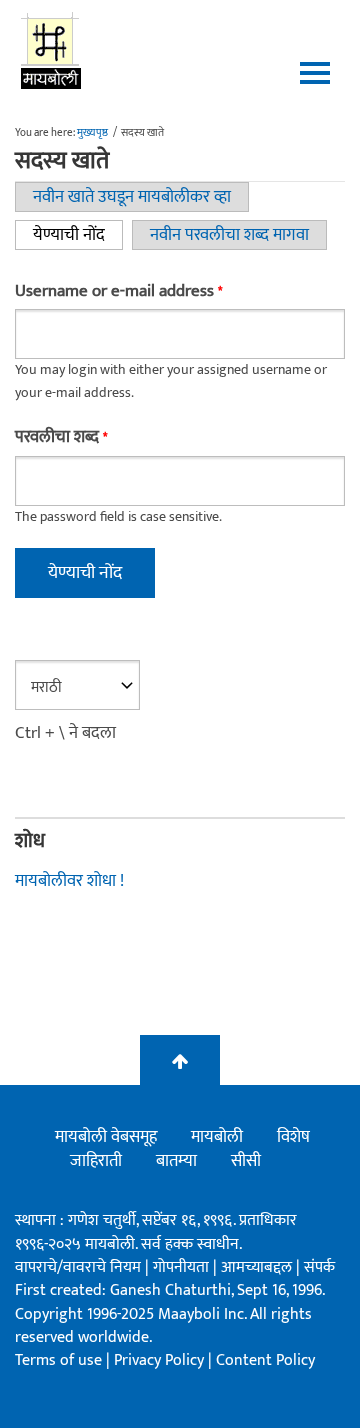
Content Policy (265, 1360)
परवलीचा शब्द (61, 437)
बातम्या (176, 1161)
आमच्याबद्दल (258, 1267)
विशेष (293, 1137)
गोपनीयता (183, 1267)
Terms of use (58, 1360)
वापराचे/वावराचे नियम (78, 1267)
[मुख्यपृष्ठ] (51, 50)
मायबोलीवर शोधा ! (69, 881)
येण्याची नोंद (78, 235)
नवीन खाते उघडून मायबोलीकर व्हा (132, 197)
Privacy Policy (161, 1360)
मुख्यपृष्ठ (92, 133)
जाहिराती (96, 1161)
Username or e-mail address (118, 291)
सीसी (246, 1161)
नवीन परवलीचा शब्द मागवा (229, 235)
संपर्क (319, 1267)
